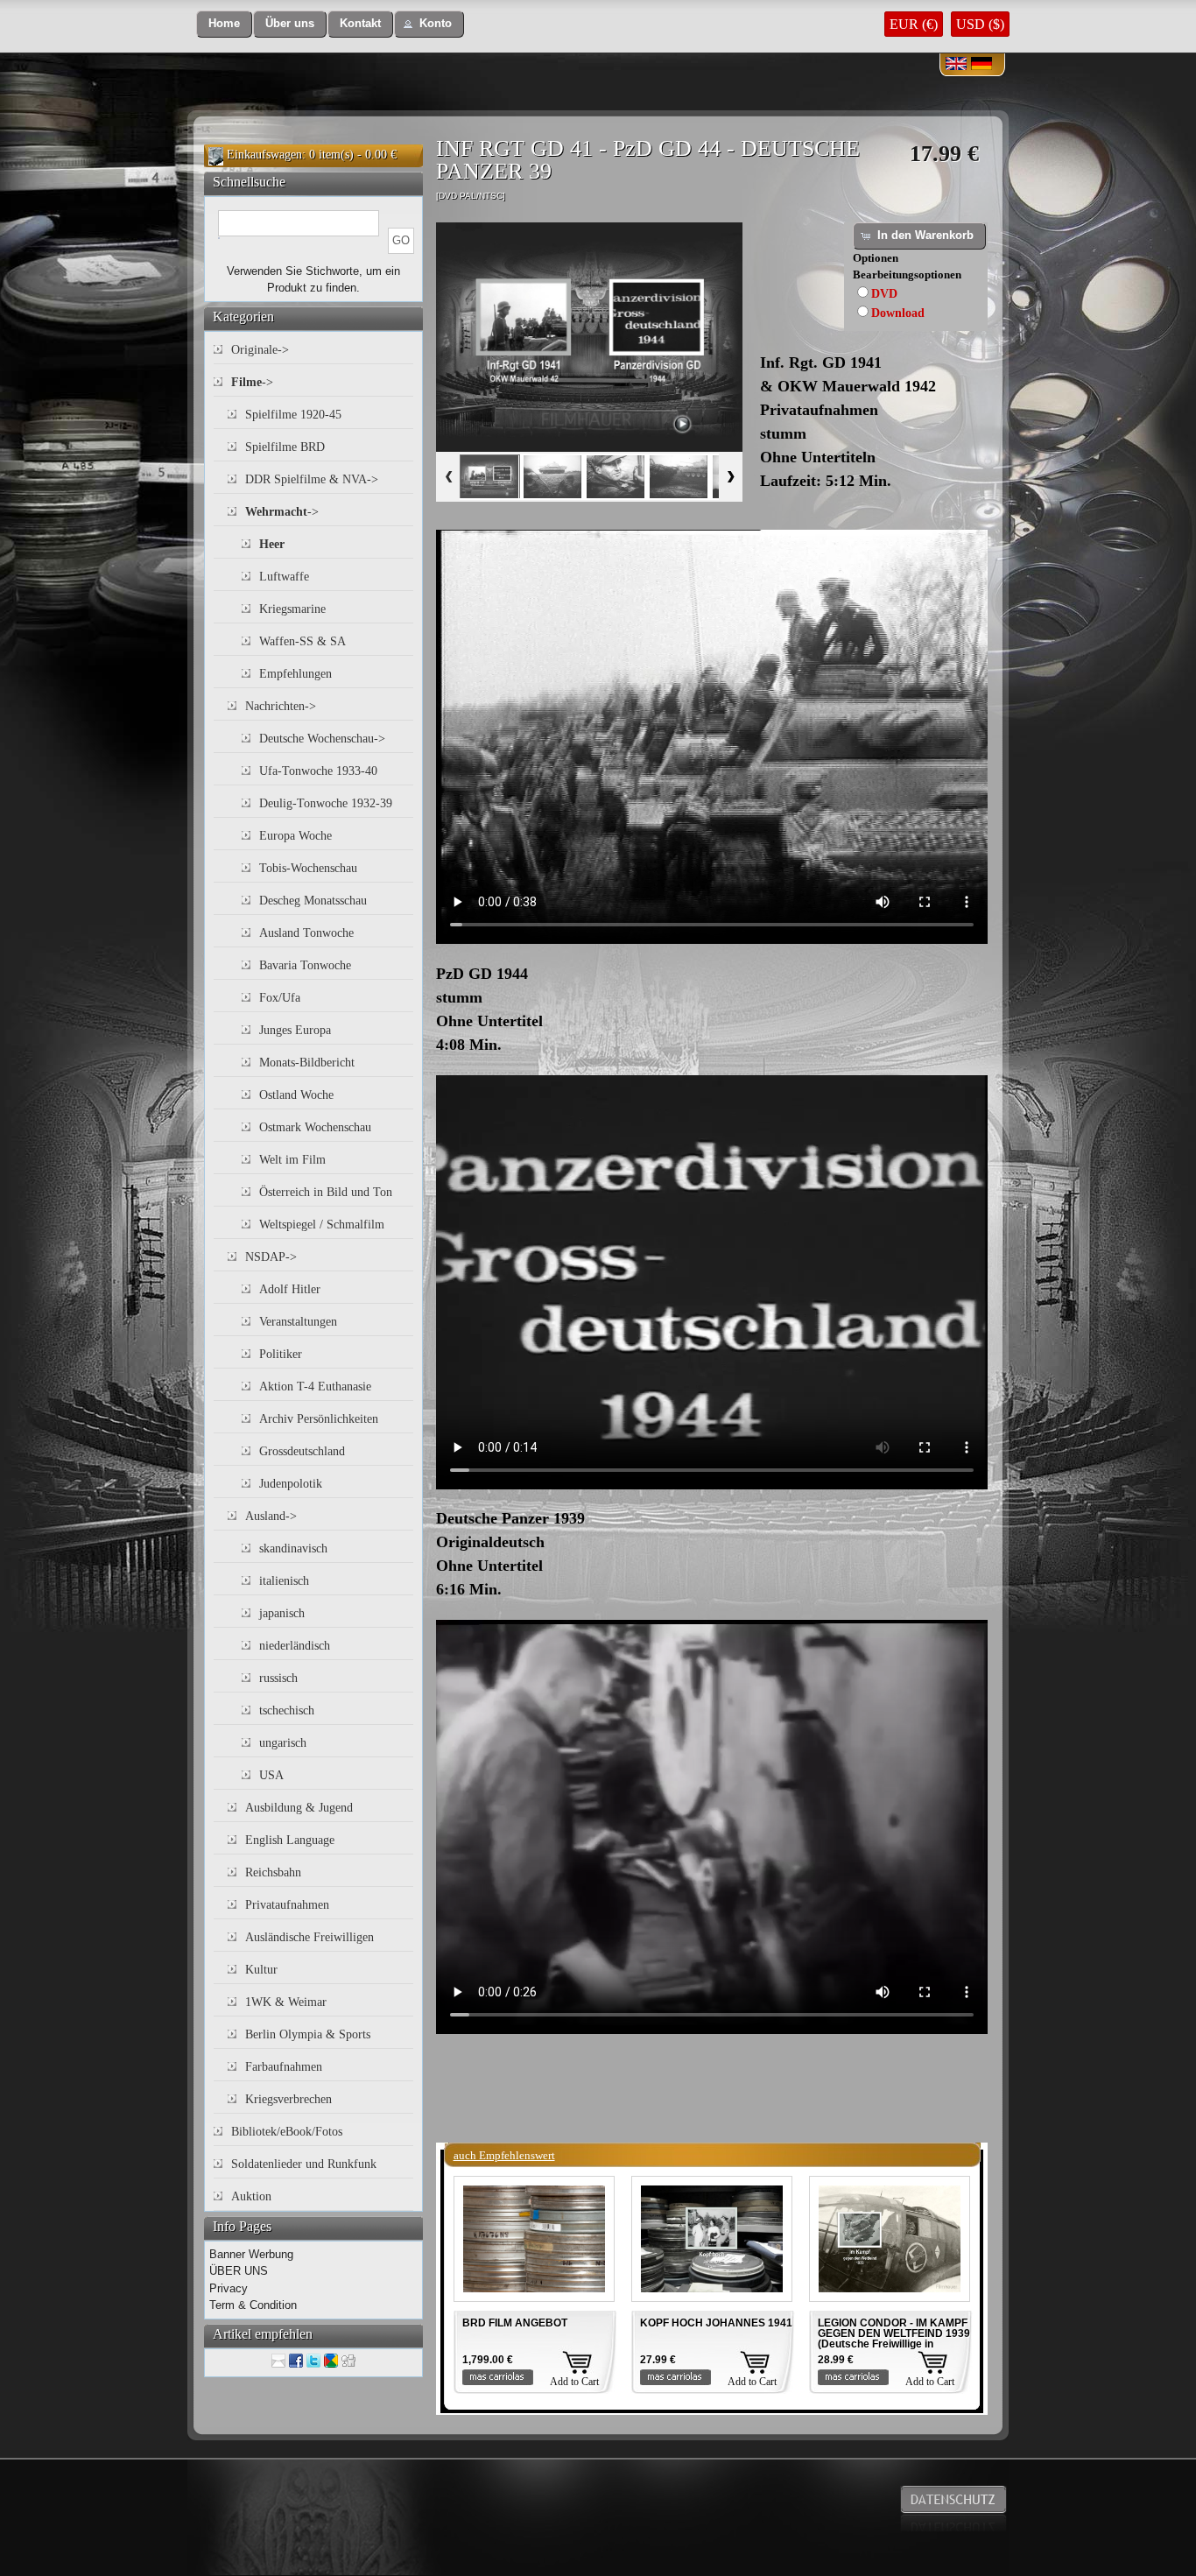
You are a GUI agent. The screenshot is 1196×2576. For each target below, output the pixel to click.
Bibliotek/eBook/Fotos (287, 2132)
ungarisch (283, 1743)
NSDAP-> (271, 1257)
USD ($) (980, 24)
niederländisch (295, 1646)
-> (252, 382)
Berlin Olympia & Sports (308, 2034)
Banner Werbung (251, 2254)
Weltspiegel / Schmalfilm (322, 1225)
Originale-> (260, 350)
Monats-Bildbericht (307, 1063)
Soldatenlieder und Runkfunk (304, 2164)
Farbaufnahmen (284, 2067)
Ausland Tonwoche (306, 933)
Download (898, 313)
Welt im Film (292, 1160)
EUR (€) (914, 24)
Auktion (251, 2196)
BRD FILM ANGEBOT (515, 2323)
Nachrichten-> (281, 706)
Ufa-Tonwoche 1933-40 (318, 771)
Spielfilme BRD (285, 447)
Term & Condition (253, 2305)
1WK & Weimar (286, 2002)
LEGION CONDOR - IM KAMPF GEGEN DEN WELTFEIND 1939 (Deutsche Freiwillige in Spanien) (894, 2339)
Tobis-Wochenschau (308, 868)
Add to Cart (574, 2382)
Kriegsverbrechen (288, 2099)
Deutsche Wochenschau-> (322, 739)
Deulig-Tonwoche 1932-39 (326, 803)
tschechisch (287, 1710)
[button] (224, 24)
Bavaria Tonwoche (305, 965)
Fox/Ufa (280, 998)
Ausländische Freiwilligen (310, 1937)
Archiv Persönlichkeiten (319, 1419)
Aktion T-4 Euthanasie (315, 1387)
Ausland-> (271, 1516)
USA (271, 1775)
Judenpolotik (291, 1484)
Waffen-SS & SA (303, 641)
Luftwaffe (284, 577)
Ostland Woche (296, 1095)
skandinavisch (293, 1548)
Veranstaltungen (298, 1322)
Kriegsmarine (292, 609)
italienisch (284, 1581)
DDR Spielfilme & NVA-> (312, 479)
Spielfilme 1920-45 (293, 415)
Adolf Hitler (290, 1289)
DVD (884, 294)
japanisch (282, 1613)
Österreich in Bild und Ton (326, 1192)
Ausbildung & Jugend (299, 1808)
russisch (278, 1678)
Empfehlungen (295, 674)
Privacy (229, 2288)
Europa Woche (295, 836)
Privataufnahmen (287, 1905)
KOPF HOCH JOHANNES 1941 (716, 2323)
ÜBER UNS (239, 2271)
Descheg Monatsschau (313, 901)
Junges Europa (295, 1030)
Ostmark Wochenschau (315, 1127)
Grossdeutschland (302, 1451)
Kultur (261, 1970)
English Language (290, 1840)
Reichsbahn (273, 1872)
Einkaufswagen (264, 155)
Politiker (281, 1354)
